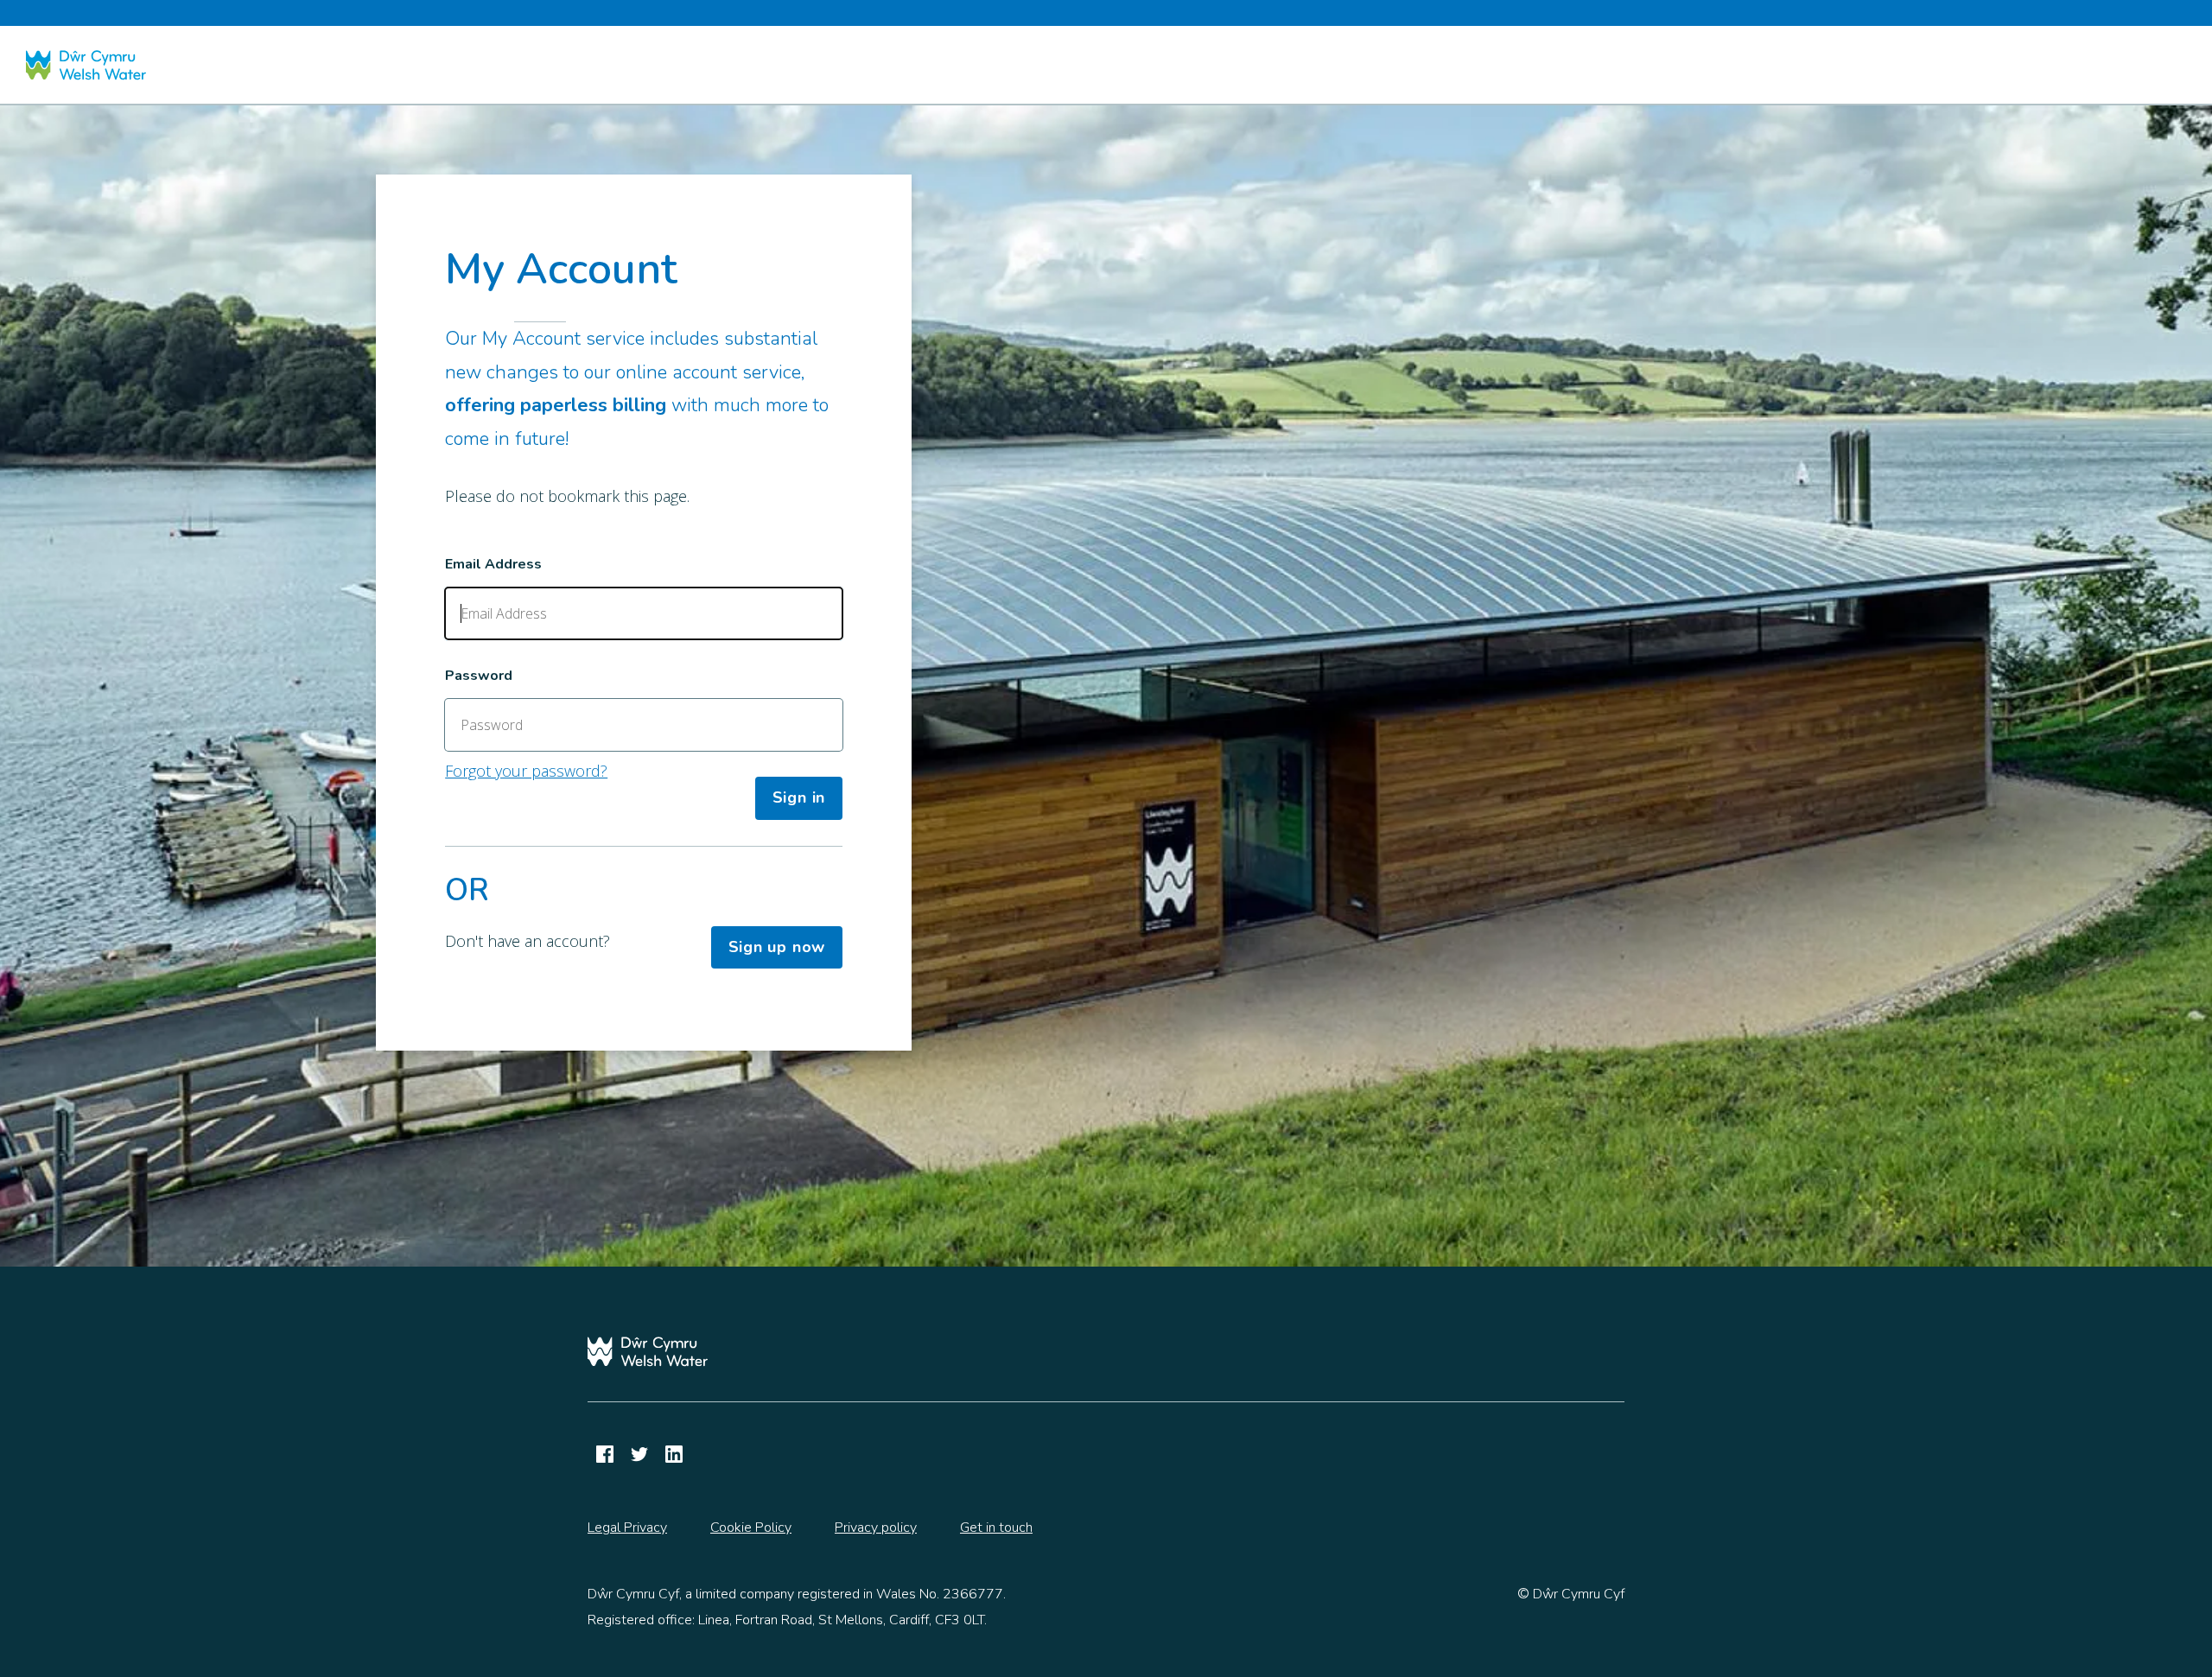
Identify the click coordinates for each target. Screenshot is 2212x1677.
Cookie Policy (751, 1528)
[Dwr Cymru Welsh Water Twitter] (639, 1454)
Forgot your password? (526, 771)
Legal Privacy (627, 1528)
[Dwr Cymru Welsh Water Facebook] (605, 1454)
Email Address (493, 564)
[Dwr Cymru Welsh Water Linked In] (674, 1454)
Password (479, 676)
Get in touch (996, 1528)
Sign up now (777, 947)
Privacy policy (876, 1528)
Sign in (799, 797)
